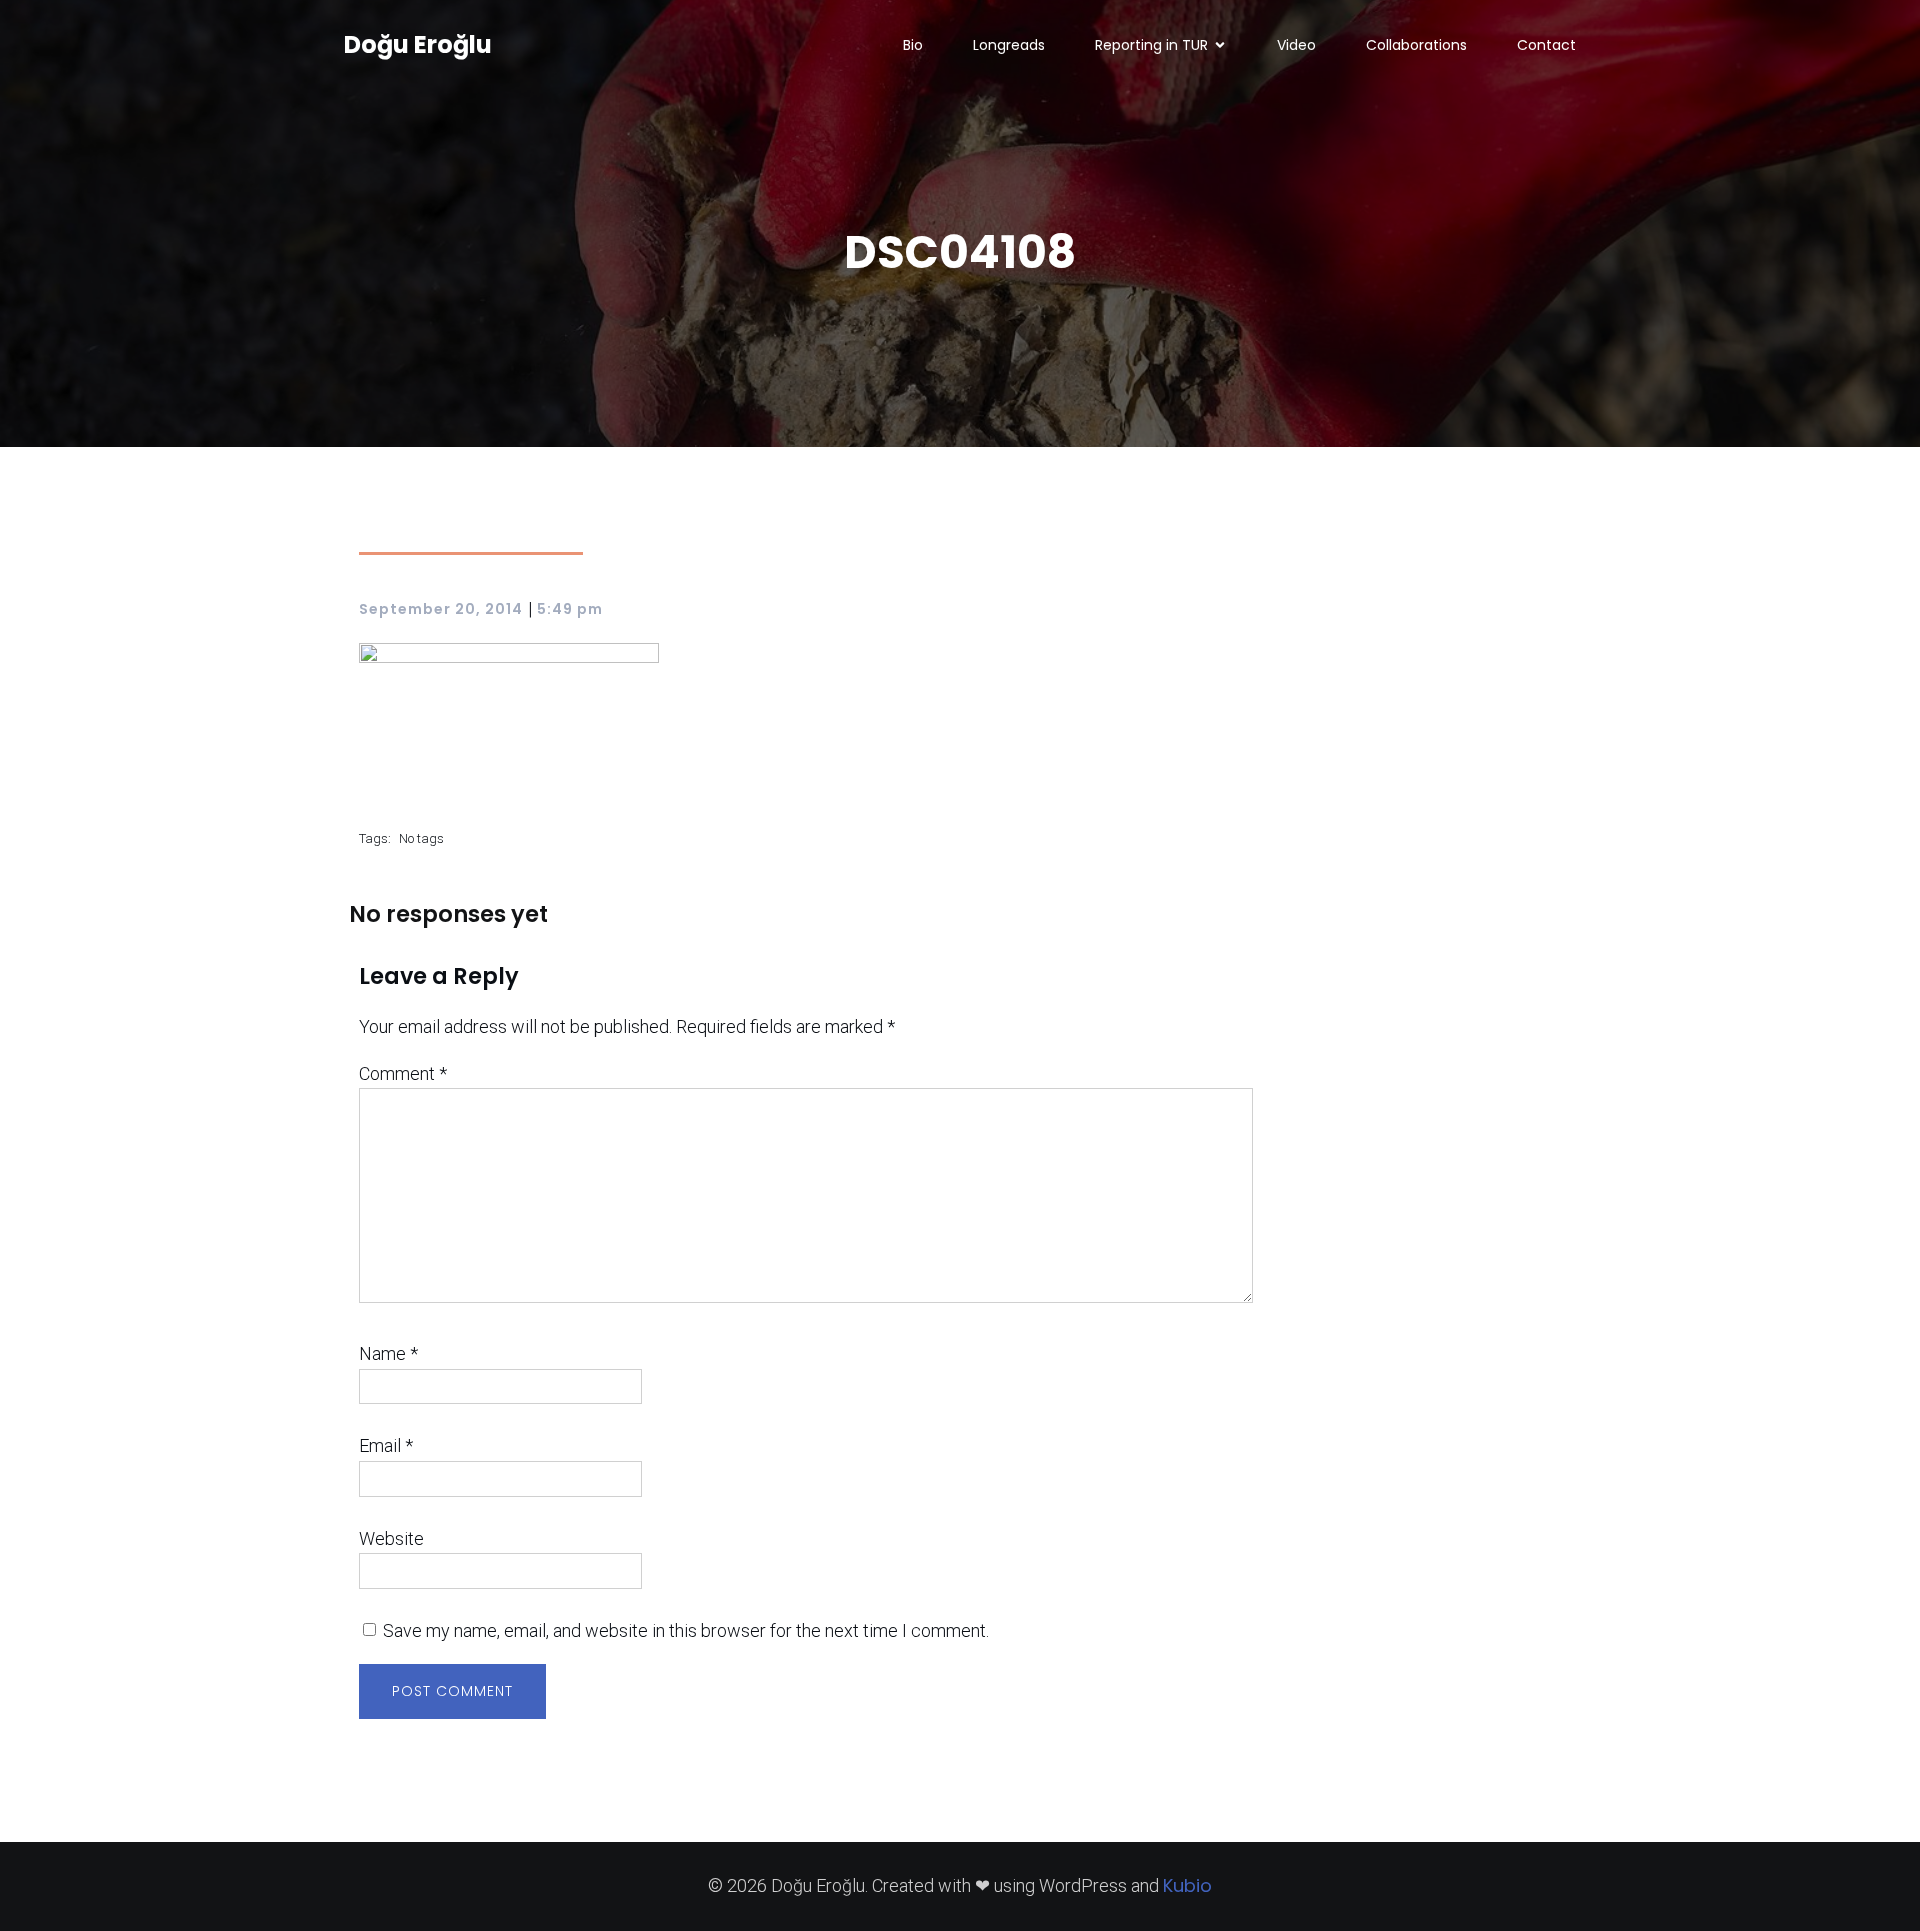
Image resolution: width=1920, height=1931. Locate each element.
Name (388, 1353)
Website (391, 1538)
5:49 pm (570, 609)
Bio (913, 45)
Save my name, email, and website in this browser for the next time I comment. (686, 1630)
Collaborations (1416, 45)
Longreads (1009, 45)
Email (386, 1445)
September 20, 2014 (441, 609)
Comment (403, 1073)
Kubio (1187, 1885)
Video (1296, 45)
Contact (1546, 45)
